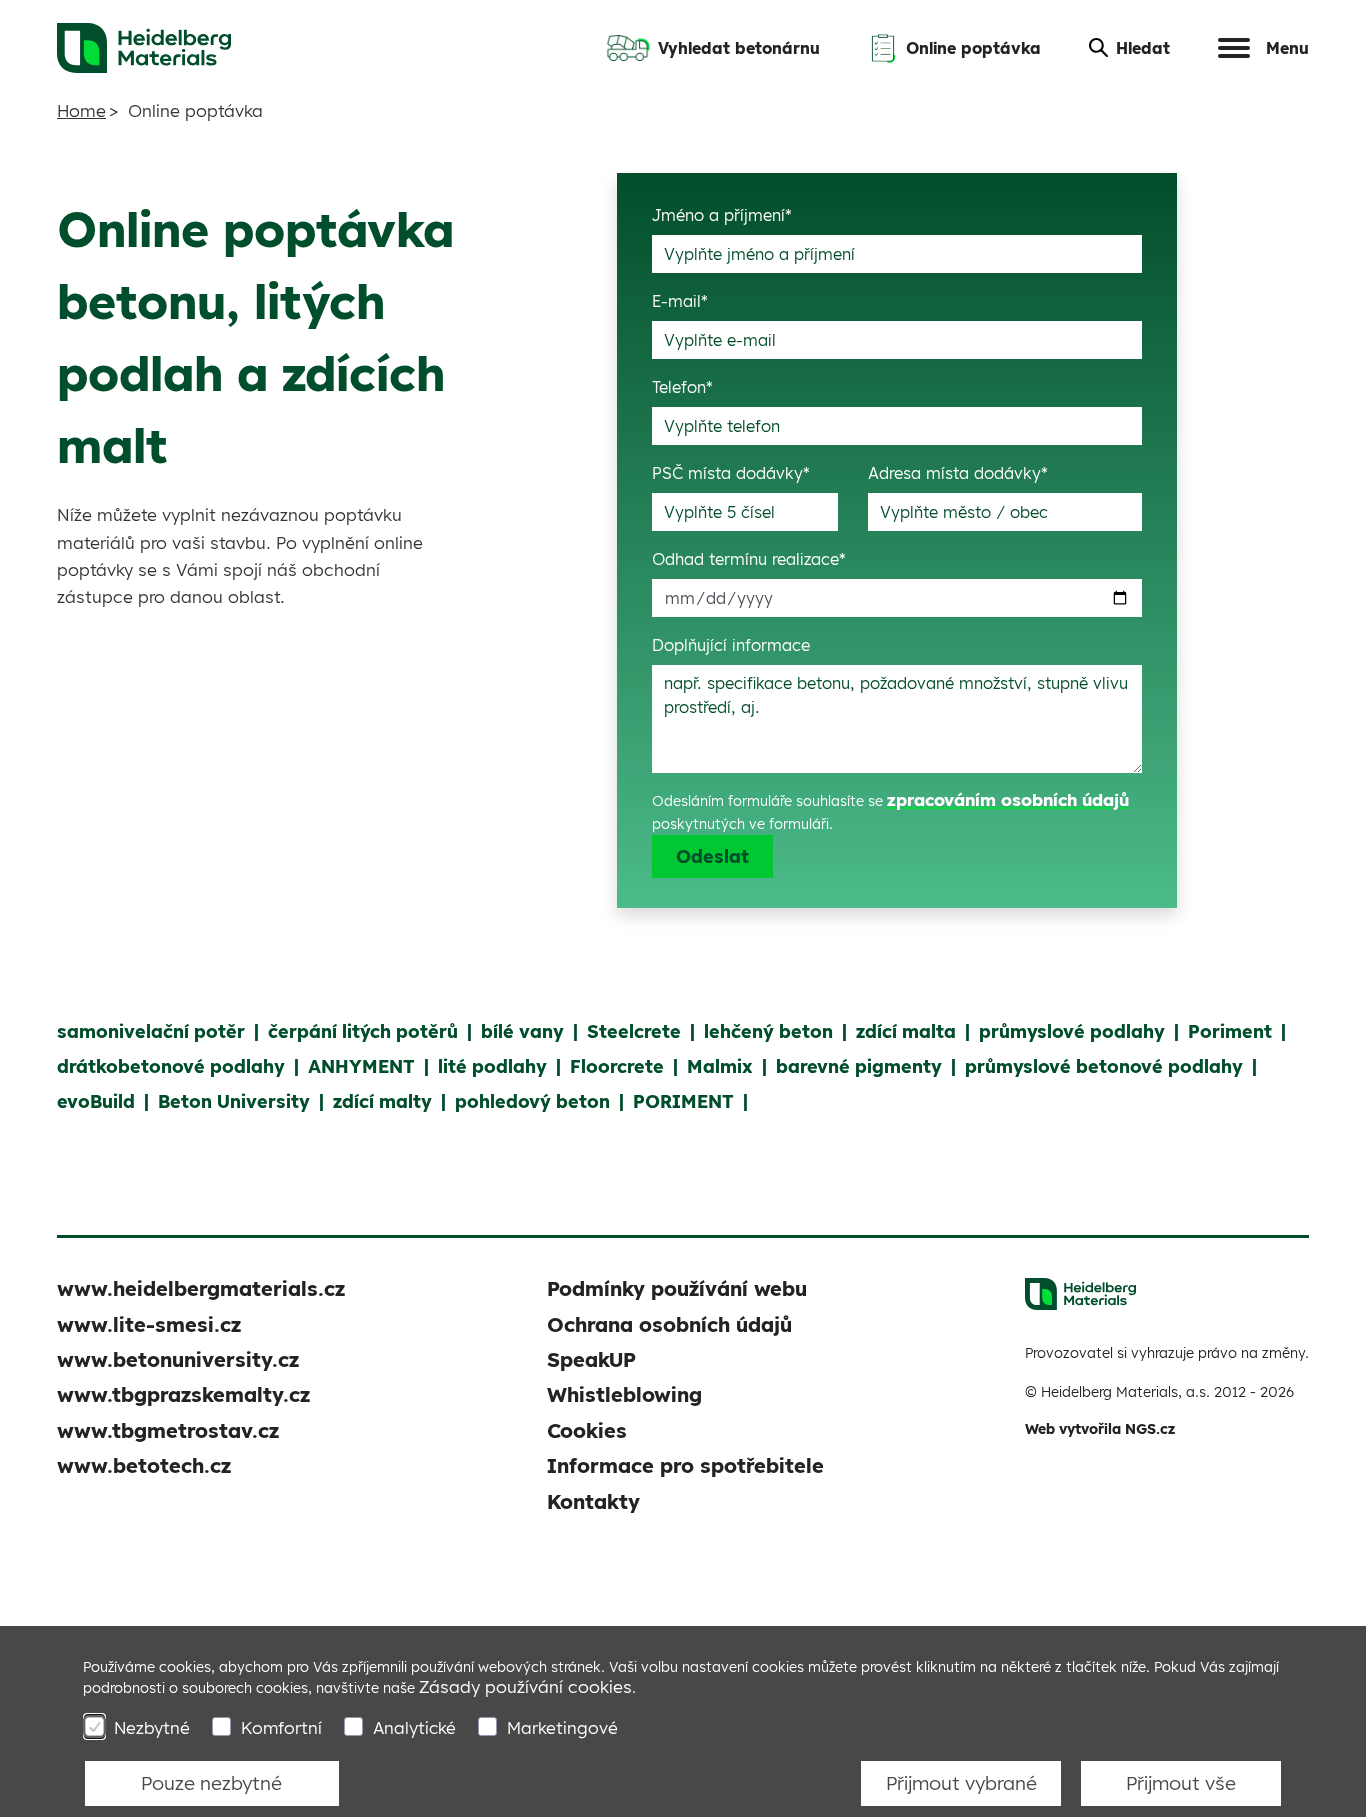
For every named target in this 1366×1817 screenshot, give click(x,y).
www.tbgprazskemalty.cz (183, 1394)
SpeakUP (591, 1359)
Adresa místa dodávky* (958, 473)
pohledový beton (532, 1101)
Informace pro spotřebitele (685, 1465)
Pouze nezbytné (211, 1783)
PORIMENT (683, 1101)
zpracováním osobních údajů (1008, 799)
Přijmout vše (1181, 1783)
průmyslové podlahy (1072, 1031)
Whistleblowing (624, 1394)
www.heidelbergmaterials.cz (201, 1288)
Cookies (587, 1430)
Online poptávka (973, 48)
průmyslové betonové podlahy (1104, 1066)
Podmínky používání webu (677, 1288)
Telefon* (682, 387)
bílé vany (522, 1031)
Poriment (1230, 1031)
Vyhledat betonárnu (739, 48)
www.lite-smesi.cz (149, 1324)
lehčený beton (768, 1031)
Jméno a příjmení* (722, 215)
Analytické (414, 1727)
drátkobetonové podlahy (171, 1066)
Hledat (1143, 48)
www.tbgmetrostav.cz (168, 1430)
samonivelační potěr (151, 1031)
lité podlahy (492, 1066)
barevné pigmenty (859, 1066)
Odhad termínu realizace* (749, 559)
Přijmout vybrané (961, 1783)
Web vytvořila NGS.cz (1100, 1429)
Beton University (234, 1101)
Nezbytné (152, 1727)
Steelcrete (634, 1031)
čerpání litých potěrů (363, 1031)
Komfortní (281, 1727)
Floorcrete (617, 1066)
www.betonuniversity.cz (178, 1359)
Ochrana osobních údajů (669, 1324)
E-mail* (680, 301)
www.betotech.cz (144, 1465)
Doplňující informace (731, 645)
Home (81, 110)
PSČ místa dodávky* (731, 473)
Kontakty (593, 1501)
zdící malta (906, 1031)
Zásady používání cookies (525, 1686)
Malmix (720, 1066)
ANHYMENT (361, 1066)
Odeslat (712, 856)
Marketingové (562, 1727)
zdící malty (382, 1101)
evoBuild (96, 1101)
